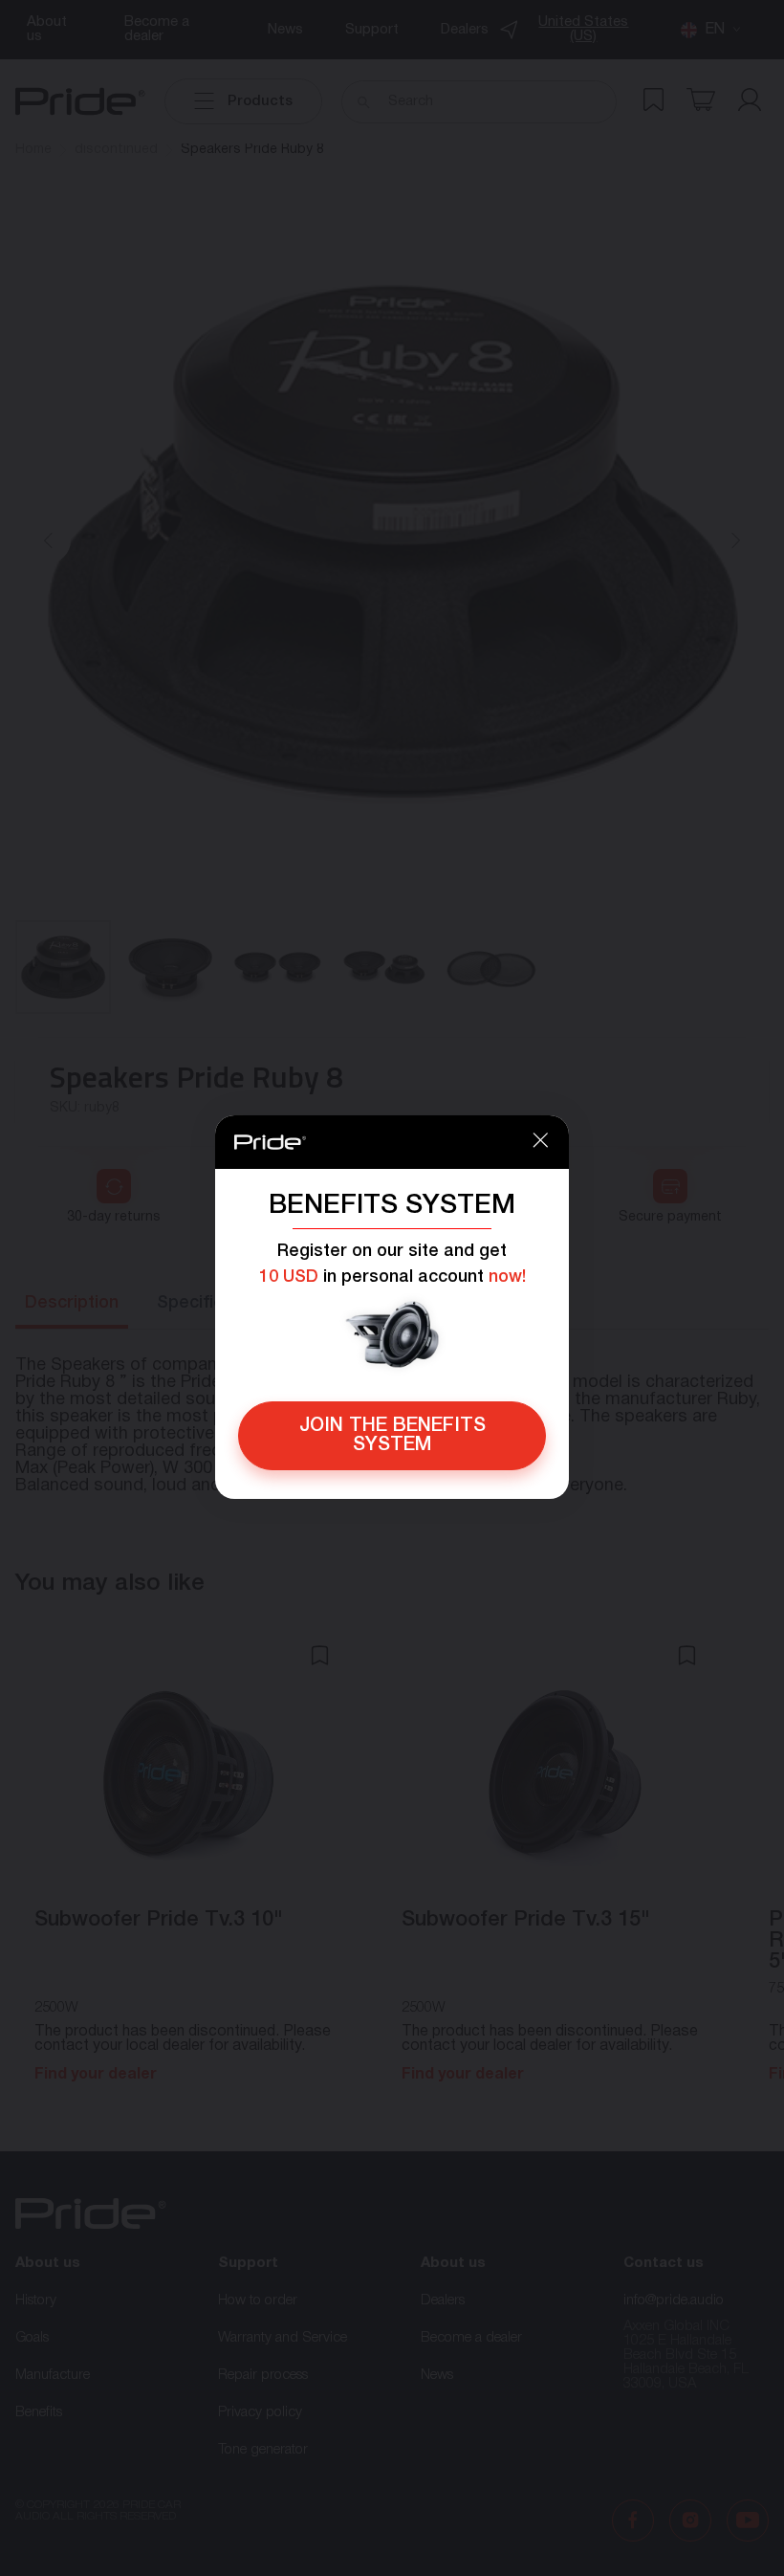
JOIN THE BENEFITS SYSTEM (392, 1436)
